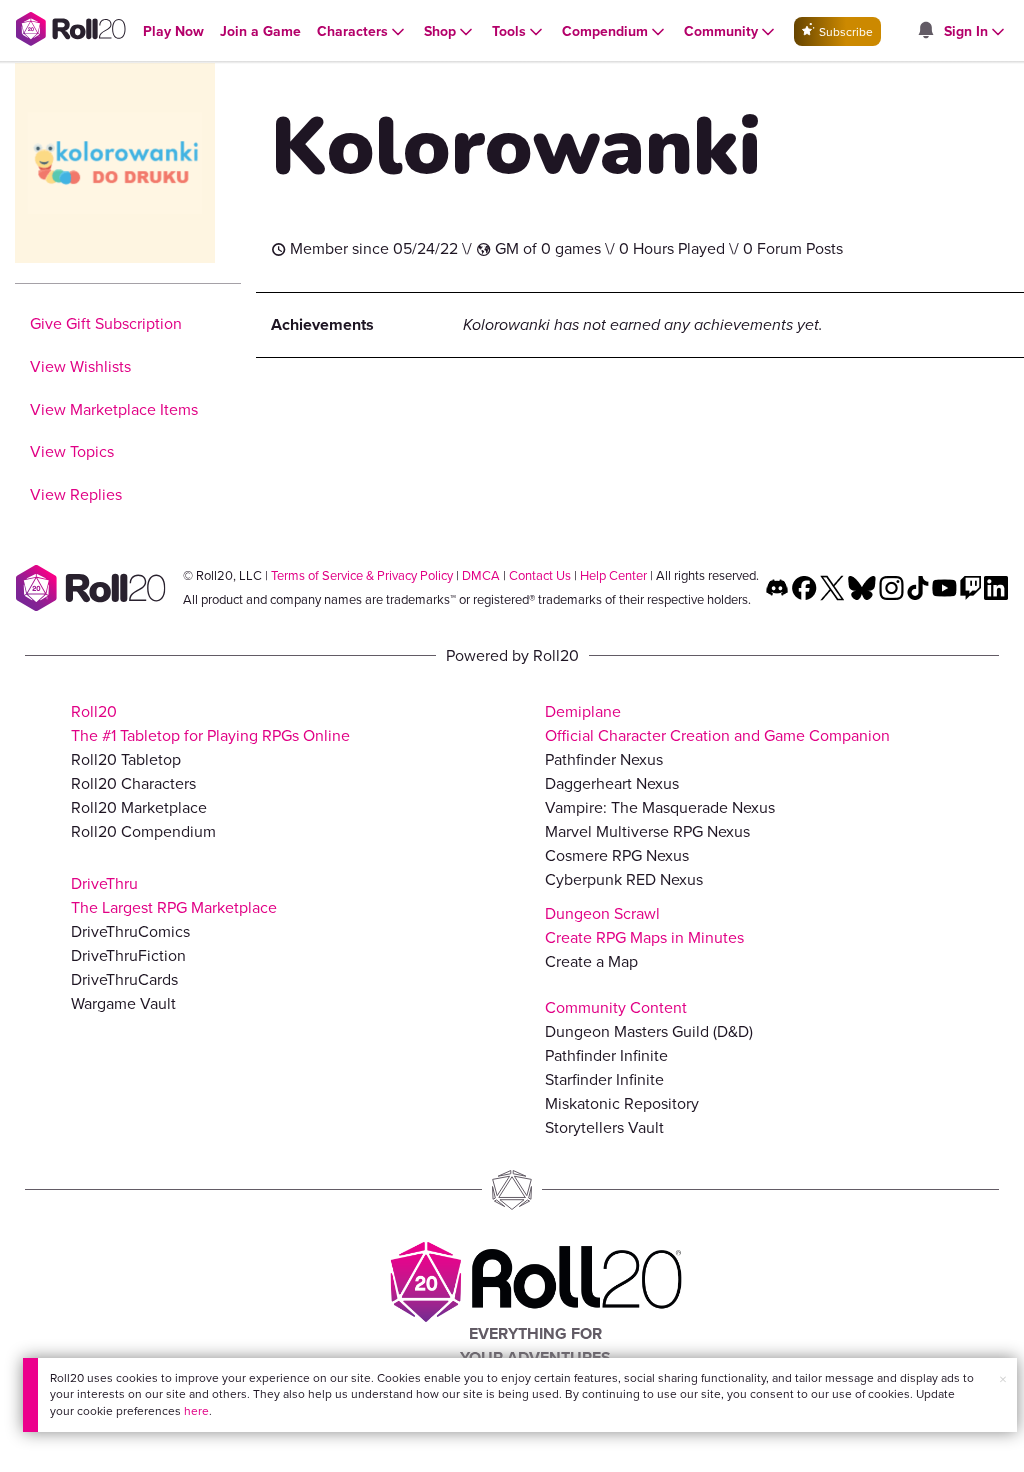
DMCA (481, 575)
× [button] (1003, 1379)
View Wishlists (80, 366)
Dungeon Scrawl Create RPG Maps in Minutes (644, 925)
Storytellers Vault (604, 1127)
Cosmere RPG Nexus (617, 855)
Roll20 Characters (133, 783)
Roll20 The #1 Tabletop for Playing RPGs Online (210, 723)
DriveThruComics (130, 931)
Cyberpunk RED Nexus (624, 879)
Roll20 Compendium (143, 831)
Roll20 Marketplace (139, 807)
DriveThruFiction (128, 955)
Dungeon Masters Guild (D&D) (649, 1031)
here (196, 1411)
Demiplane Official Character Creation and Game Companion (717, 723)
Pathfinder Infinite (606, 1055)
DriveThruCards (124, 979)
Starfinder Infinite (604, 1079)
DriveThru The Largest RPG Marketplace (174, 895)
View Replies (76, 494)
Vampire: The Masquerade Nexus (660, 807)
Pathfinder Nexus (604, 759)
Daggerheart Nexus (612, 783)
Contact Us (540, 575)
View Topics (72, 451)
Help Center (613, 575)
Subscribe (844, 32)
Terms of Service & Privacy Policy (362, 575)
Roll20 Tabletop (126, 759)
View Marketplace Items (114, 409)
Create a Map (591, 961)
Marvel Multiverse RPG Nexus (647, 831)
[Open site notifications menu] (925, 31)
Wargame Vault (123, 1003)
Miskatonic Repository (622, 1103)
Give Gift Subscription (106, 323)
